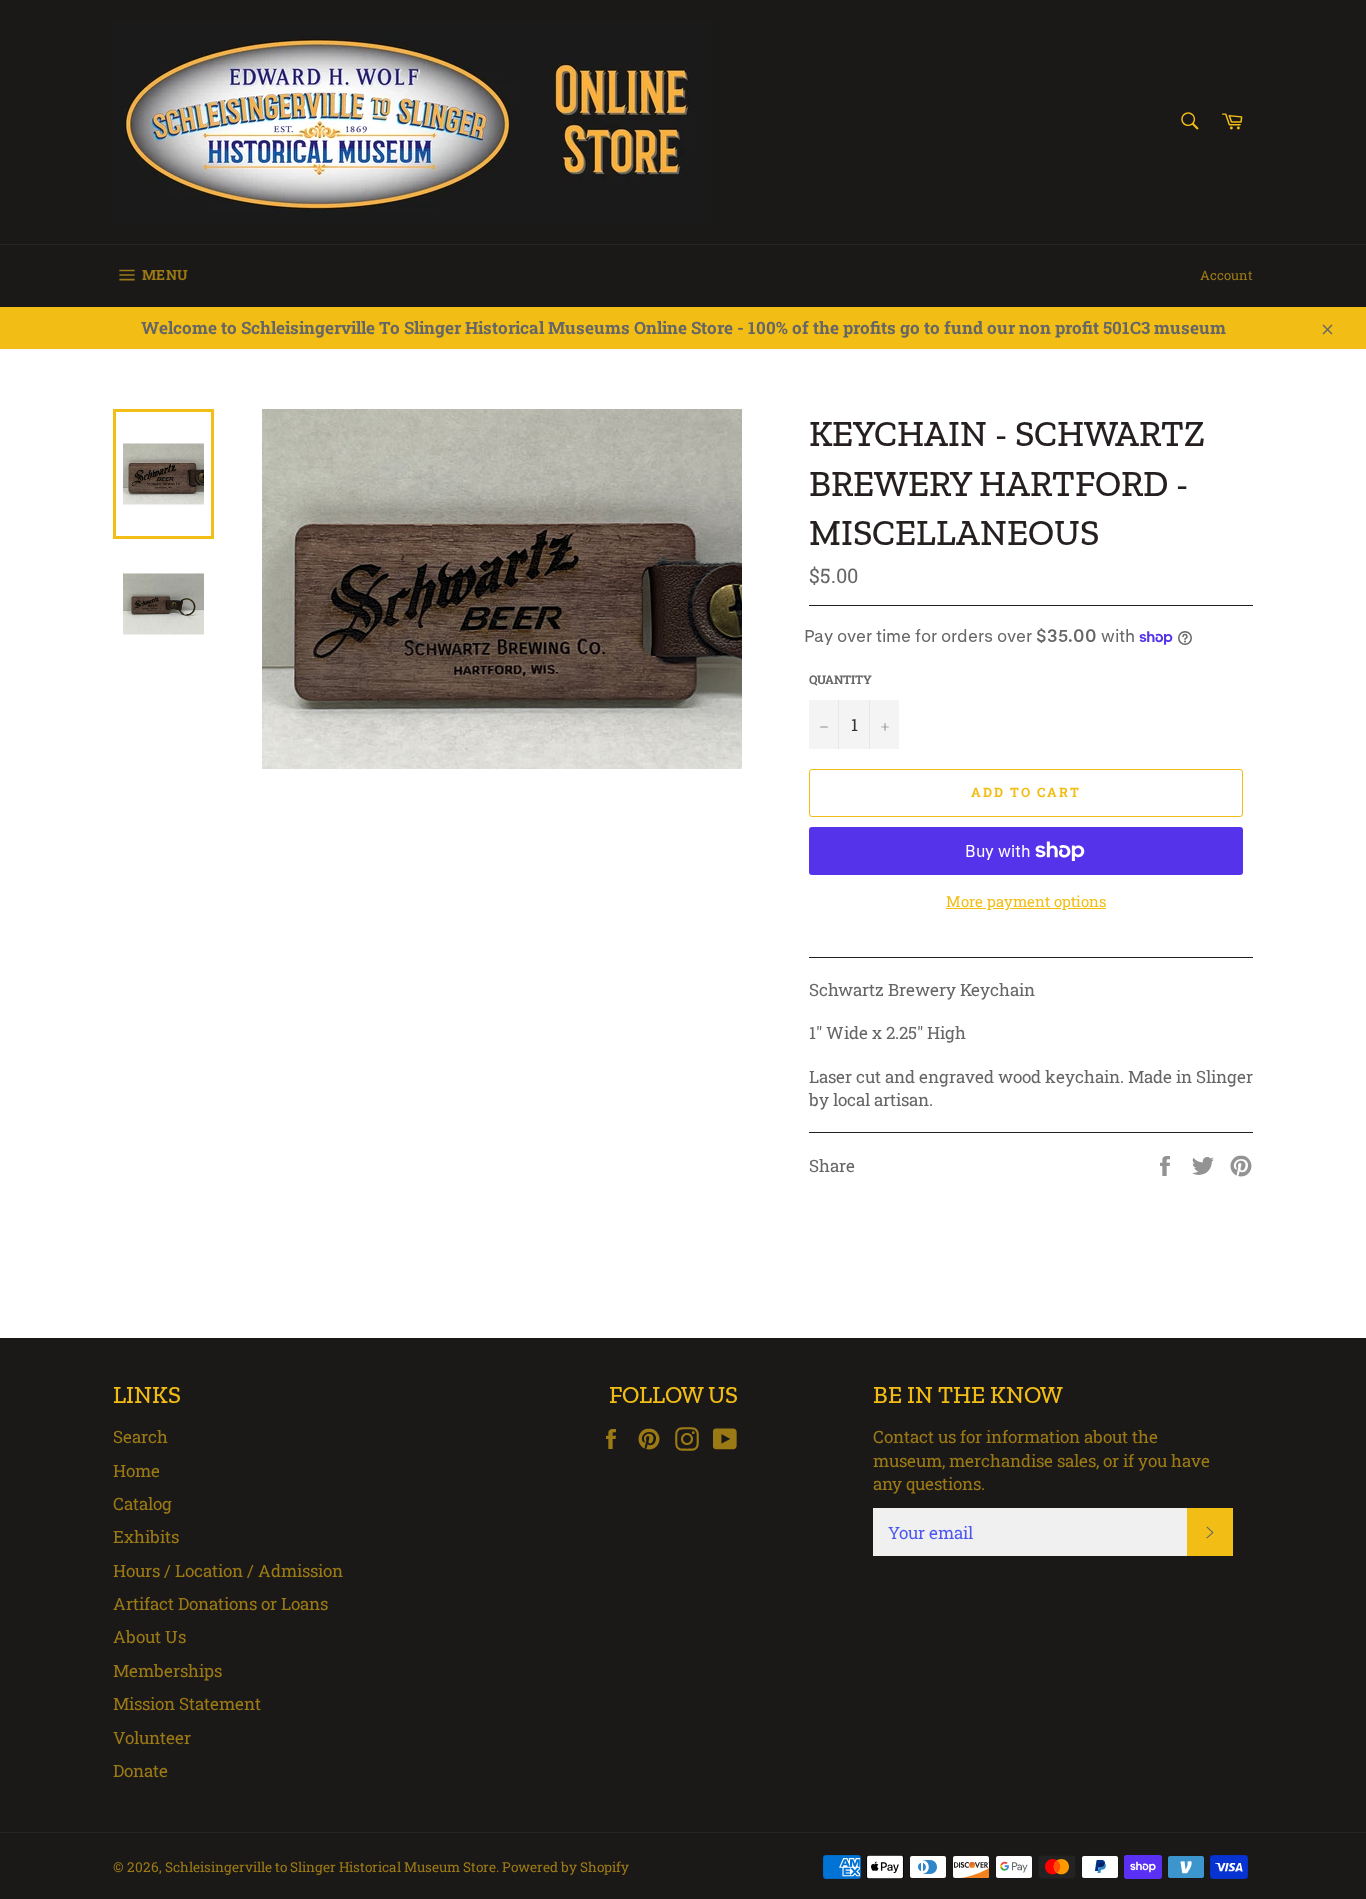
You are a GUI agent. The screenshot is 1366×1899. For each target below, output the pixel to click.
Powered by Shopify (565, 1867)
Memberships (167, 1670)
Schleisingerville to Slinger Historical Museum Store (330, 1867)
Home (136, 1470)
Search (140, 1436)
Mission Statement (187, 1703)
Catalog (142, 1503)
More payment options (1026, 901)
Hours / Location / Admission (228, 1570)
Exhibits (146, 1536)
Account (1226, 275)
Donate (140, 1770)
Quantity (840, 679)
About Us (149, 1636)
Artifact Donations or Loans (220, 1603)
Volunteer (152, 1737)
